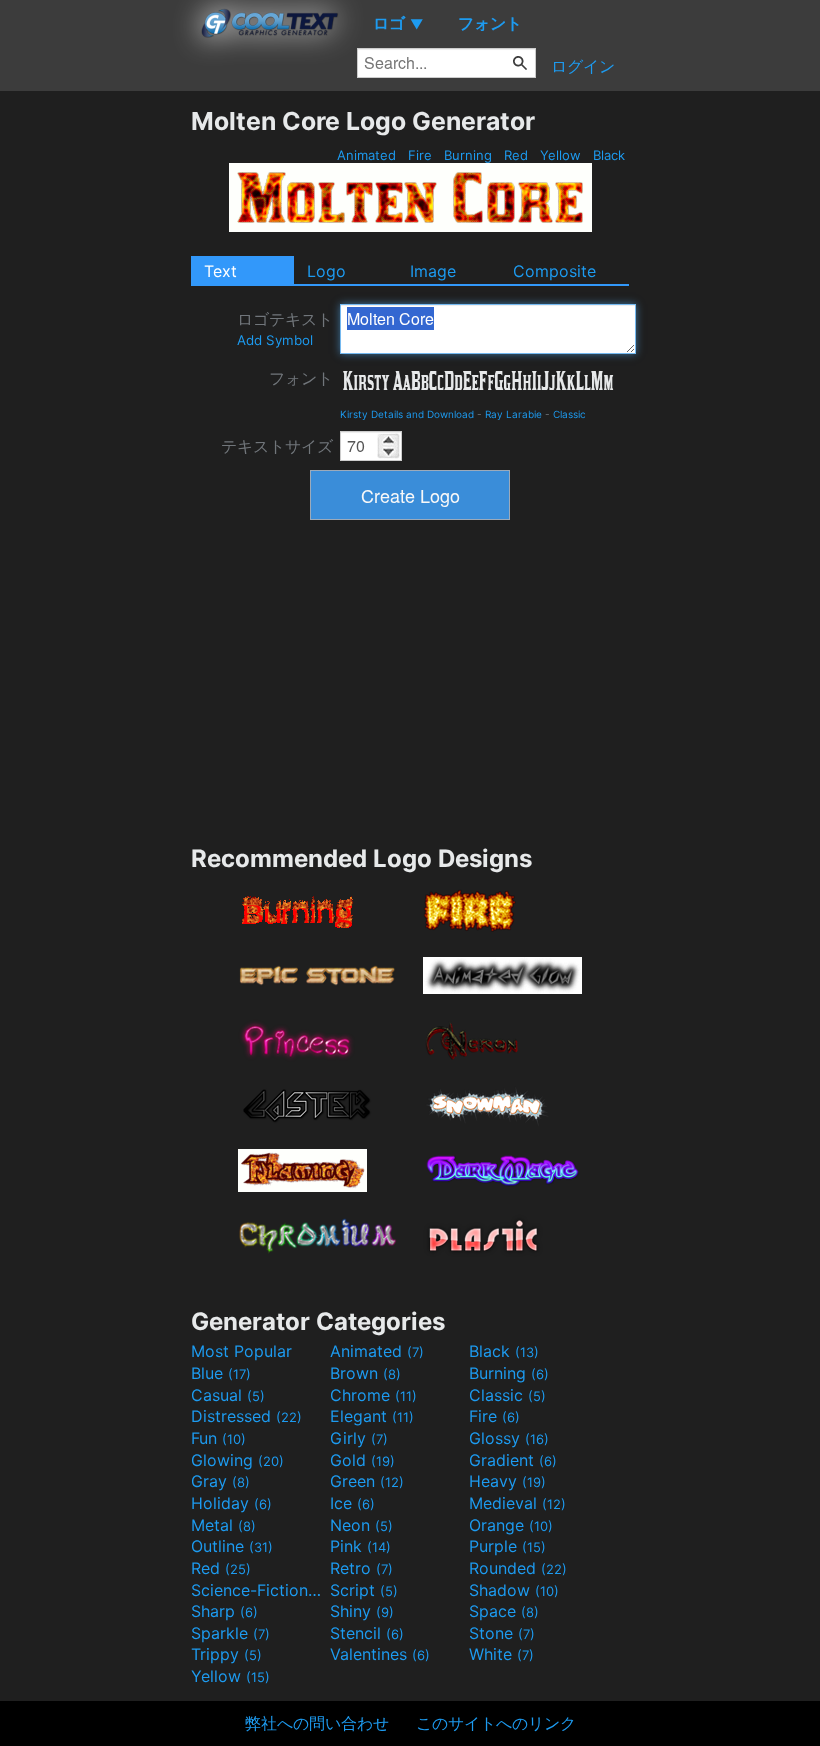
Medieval (517, 1503)
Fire (420, 155)
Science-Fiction (258, 1590)
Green (367, 1481)
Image (433, 271)
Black (609, 155)
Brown (365, 1373)
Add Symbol (275, 340)
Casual (228, 1395)
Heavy (507, 1481)
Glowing (237, 1460)
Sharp (224, 1611)
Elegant (372, 1416)
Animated (366, 155)
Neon (361, 1525)
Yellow (560, 155)
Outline (232, 1546)
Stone (502, 1633)
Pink (360, 1546)
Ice (352, 1503)
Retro (361, 1568)
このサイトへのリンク (496, 1723)
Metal (223, 1525)
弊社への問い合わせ (317, 1723)
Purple (507, 1546)
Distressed (246, 1416)
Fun (218, 1438)
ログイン (583, 66)
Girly (359, 1438)
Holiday (231, 1503)
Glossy (509, 1438)
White (501, 1654)
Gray (220, 1481)
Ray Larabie (513, 414)
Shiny (362, 1611)
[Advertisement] (95, 406)
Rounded (518, 1568)
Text (220, 271)
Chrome (373, 1395)
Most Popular (241, 1351)
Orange (511, 1525)
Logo (326, 271)
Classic (569, 414)
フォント (301, 378)
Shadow (514, 1590)
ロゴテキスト (285, 328)
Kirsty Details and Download (407, 414)
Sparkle (230, 1633)
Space (504, 1611)
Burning (468, 155)
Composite (554, 271)
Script (364, 1590)
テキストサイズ (277, 446)
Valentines (380, 1654)
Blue (221, 1373)
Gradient (513, 1460)
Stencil (367, 1633)
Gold (362, 1460)
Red (516, 155)
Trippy (226, 1654)
